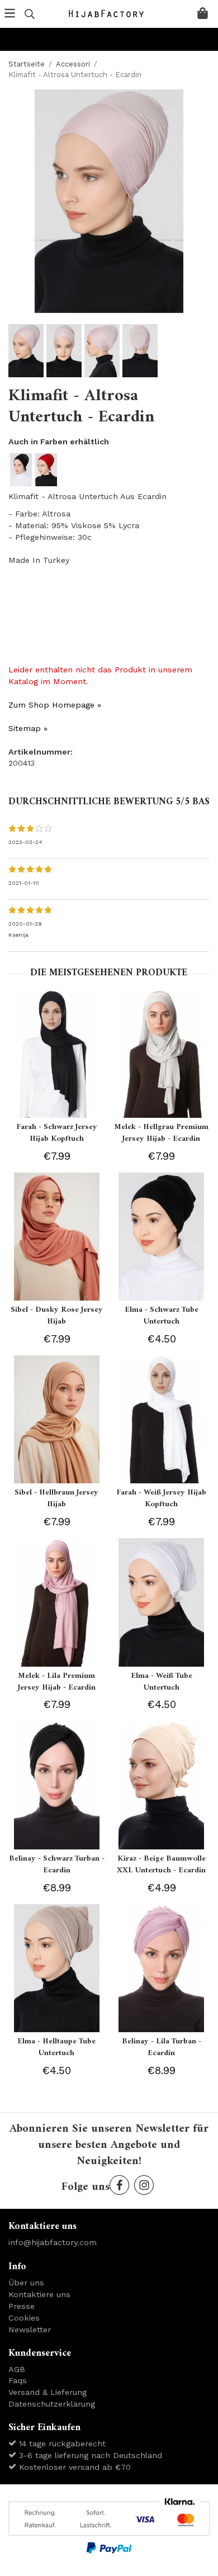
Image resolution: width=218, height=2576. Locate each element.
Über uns (26, 2283)
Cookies (24, 2318)
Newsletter (30, 2330)
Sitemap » (28, 728)
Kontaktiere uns (39, 2294)
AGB (17, 2369)
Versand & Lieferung (48, 2392)
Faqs (18, 2380)
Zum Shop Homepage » (55, 705)
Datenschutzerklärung (52, 2404)
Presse (22, 2306)
